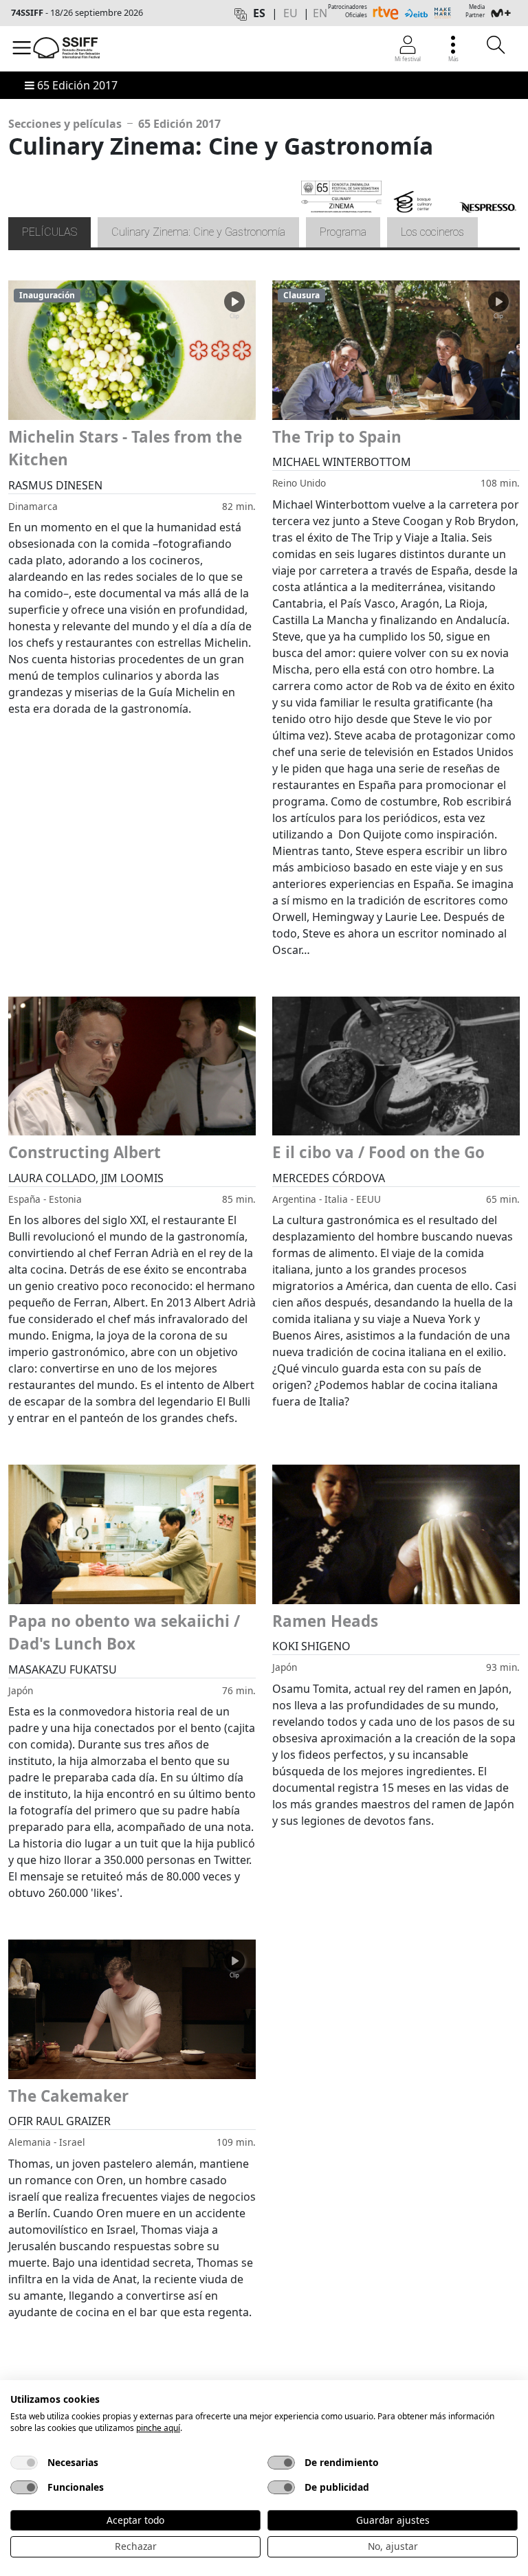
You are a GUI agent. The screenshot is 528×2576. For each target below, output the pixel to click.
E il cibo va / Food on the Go (378, 1152)
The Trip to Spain (337, 437)
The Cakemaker (68, 2096)
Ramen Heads (325, 1621)
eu (290, 13)
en (320, 13)
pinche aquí (158, 2428)
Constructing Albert (85, 1152)
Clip (234, 316)
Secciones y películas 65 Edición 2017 (114, 124)
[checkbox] (24, 2463)
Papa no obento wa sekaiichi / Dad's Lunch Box (124, 1633)
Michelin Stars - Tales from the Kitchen (125, 448)
